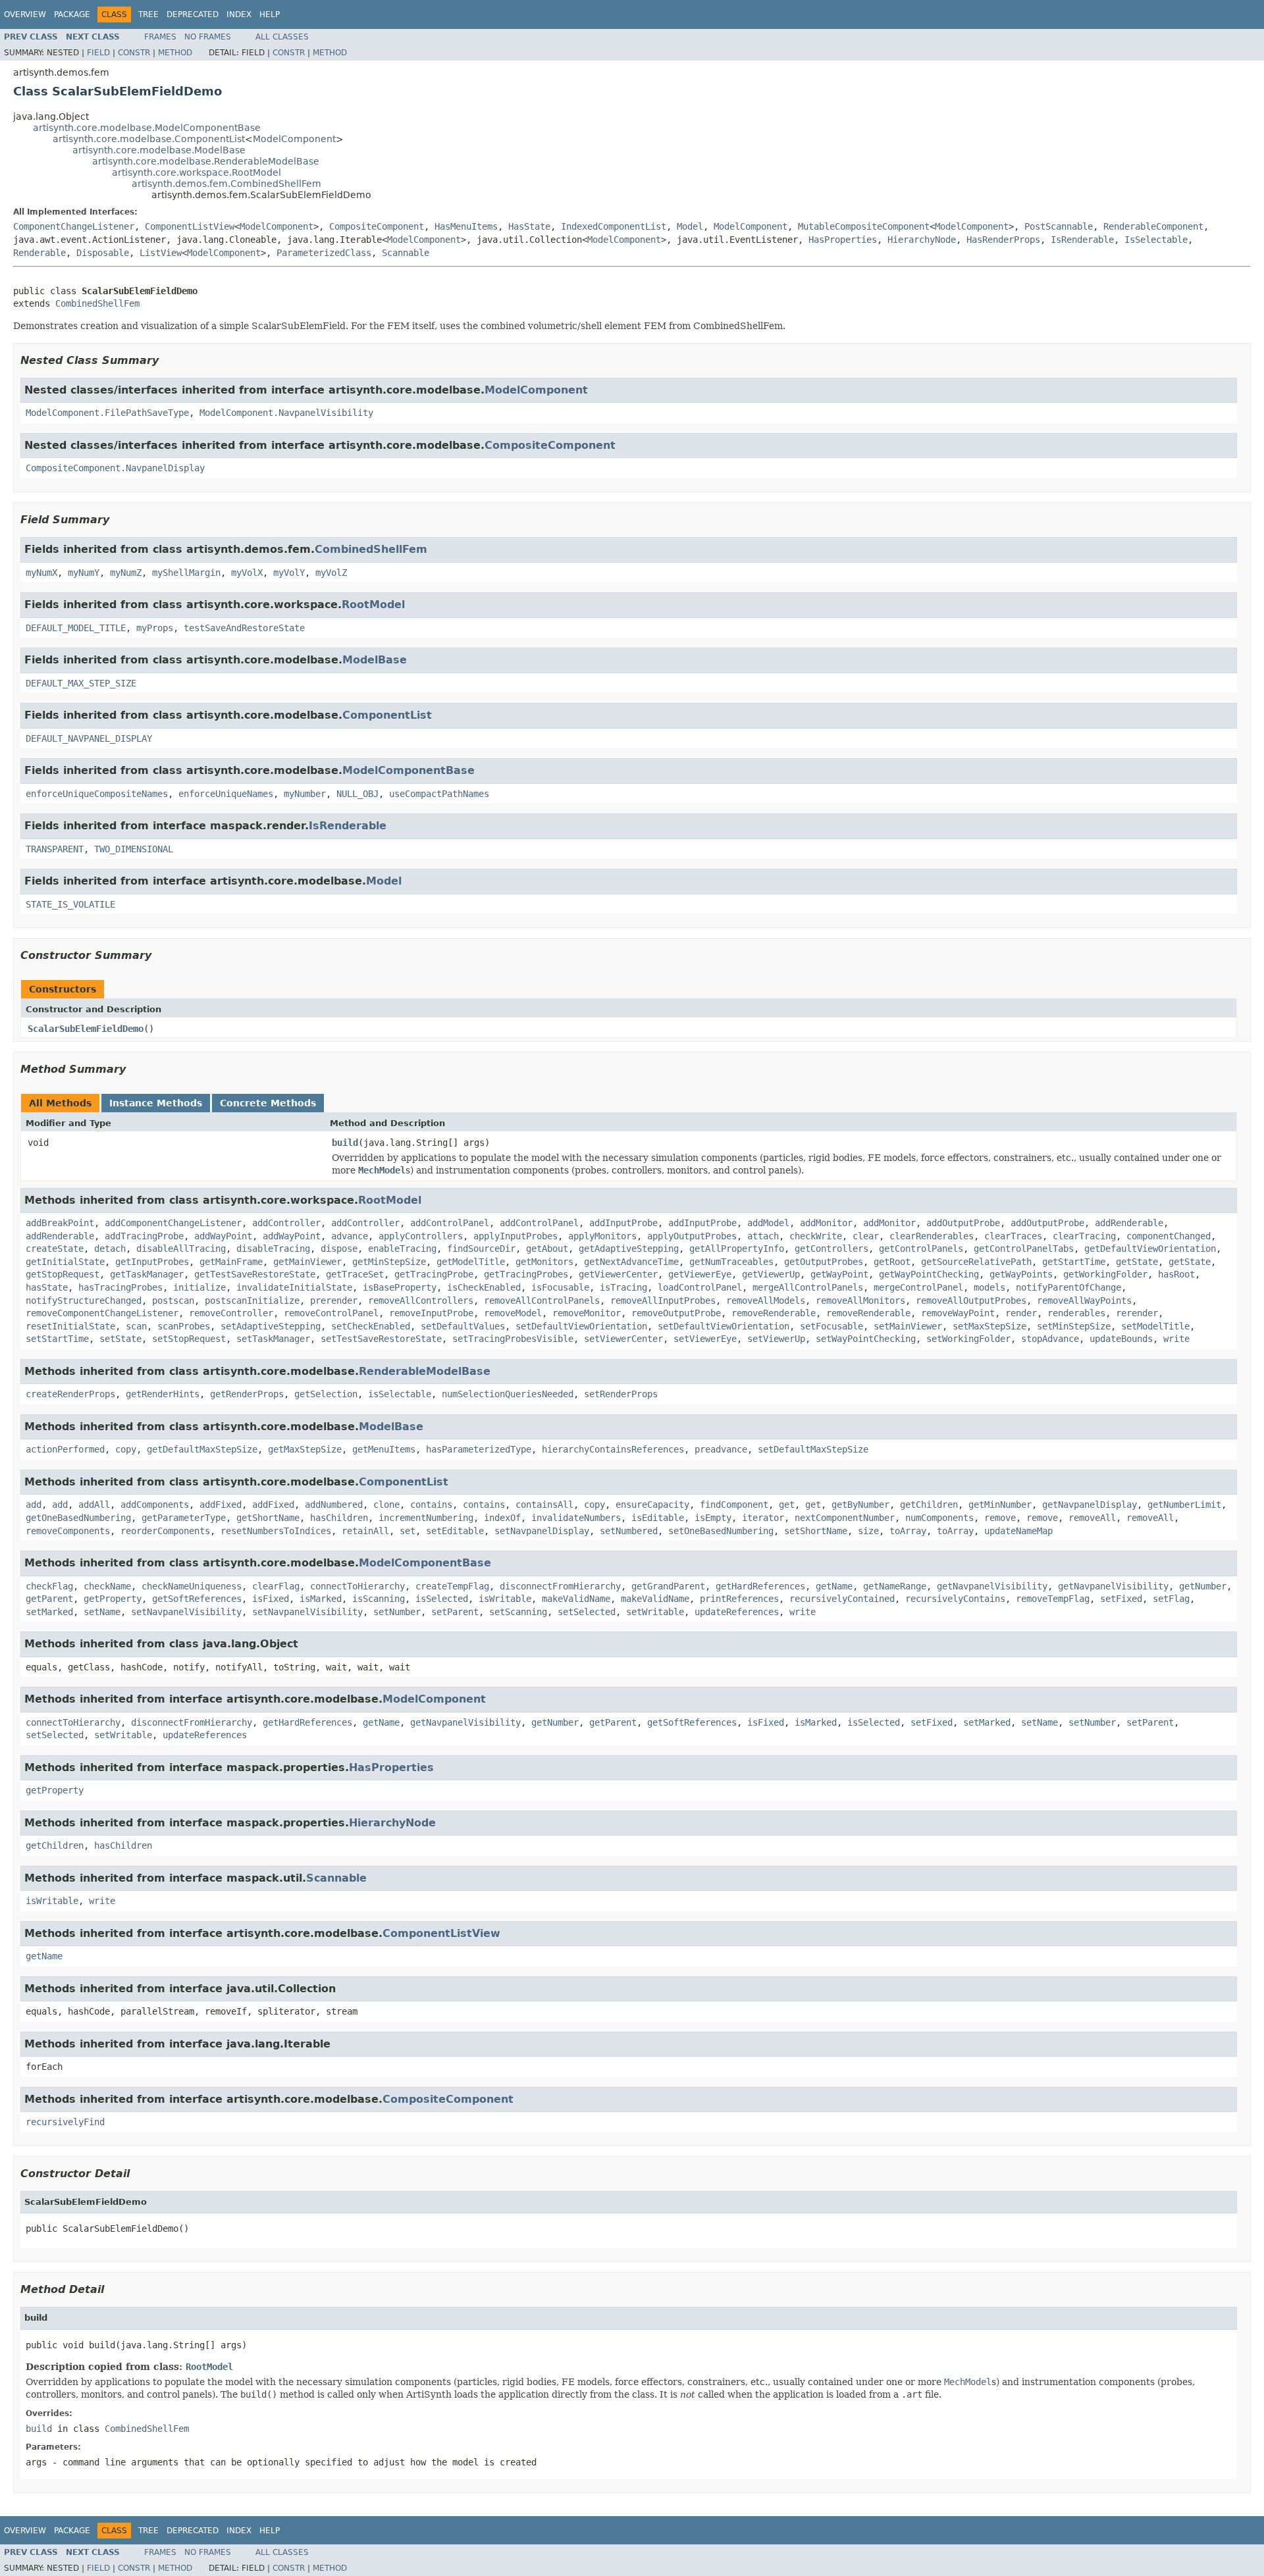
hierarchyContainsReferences (613, 1449)
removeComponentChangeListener (102, 1313)
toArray (908, 1531)
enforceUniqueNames (226, 794)
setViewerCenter (623, 1339)
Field (98, 53)
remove (1000, 1518)
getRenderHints (163, 1394)
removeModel (513, 1313)
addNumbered (334, 1505)
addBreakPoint (60, 1223)
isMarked (321, 1599)
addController (286, 1223)
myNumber (305, 794)
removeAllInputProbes (663, 1301)
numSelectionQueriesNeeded (508, 1394)
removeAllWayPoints (1084, 1301)
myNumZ (126, 573)
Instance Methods (156, 1103)
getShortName (268, 1518)
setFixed (1121, 1599)
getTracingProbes (526, 1274)
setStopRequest (189, 1339)
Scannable (406, 253)
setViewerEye (705, 1339)
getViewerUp (771, 1274)
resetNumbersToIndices (276, 1531)
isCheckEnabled (484, 1287)
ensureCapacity (652, 1505)
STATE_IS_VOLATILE (70, 904)
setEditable (455, 1531)
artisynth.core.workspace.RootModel (197, 172)
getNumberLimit (1184, 1505)
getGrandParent (668, 1586)
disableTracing (273, 1249)
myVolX (247, 573)
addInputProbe (623, 1223)
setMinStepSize (1074, 1326)
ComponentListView (190, 226)
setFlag (1171, 1599)
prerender (334, 1301)
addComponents (155, 1505)
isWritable (505, 1599)
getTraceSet (355, 1274)
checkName (107, 1586)
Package (72, 14)
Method (175, 53)
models (989, 1287)
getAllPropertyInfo (737, 1249)
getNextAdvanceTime (631, 1262)
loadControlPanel (700, 1287)
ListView (161, 253)
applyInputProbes (515, 1236)
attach (763, 1236)
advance (350, 1236)
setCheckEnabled (371, 1326)
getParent (49, 1599)
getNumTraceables (731, 1262)
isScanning (379, 1599)
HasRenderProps (1003, 240)
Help (270, 14)
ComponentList (387, 715)
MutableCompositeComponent (864, 226)
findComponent (734, 1505)
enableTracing (402, 1249)
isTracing (623, 1287)
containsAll (544, 1505)
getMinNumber (1000, 1505)
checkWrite (816, 1236)
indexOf (502, 1518)
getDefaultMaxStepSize (202, 1449)
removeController (231, 1313)
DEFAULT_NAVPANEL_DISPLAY (89, 738)
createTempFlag (452, 1586)
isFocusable (560, 1287)
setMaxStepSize (989, 1326)
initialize (199, 1287)
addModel (768, 1223)
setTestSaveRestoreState (381, 1339)
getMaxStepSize (305, 1449)
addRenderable (1129, 1223)
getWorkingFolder (1105, 1274)
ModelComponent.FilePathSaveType (107, 413)
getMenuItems (384, 1449)
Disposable (103, 253)
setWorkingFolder (968, 1339)
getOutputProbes (824, 1262)
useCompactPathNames (439, 794)
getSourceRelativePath (976, 1262)
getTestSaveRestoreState (255, 1274)
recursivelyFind (65, 2122)
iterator (763, 1518)
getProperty (113, 1599)
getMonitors (544, 1262)
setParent (455, 1612)
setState (120, 1339)
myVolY (289, 573)
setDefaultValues (463, 1326)
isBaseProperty (400, 1287)
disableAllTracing (181, 1249)
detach (110, 1249)
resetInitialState (70, 1326)
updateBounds (1121, 1339)
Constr (134, 53)
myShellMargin (186, 573)
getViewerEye (700, 1274)
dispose (339, 1249)
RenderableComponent (1153, 226)
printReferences (739, 1599)
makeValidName (576, 1599)
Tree (148, 14)
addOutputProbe (963, 1223)
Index (239, 14)
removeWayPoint (958, 1313)
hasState (47, 1287)
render (1021, 1313)
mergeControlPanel (918, 1287)
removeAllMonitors (860, 1301)
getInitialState (65, 1262)
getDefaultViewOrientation (1150, 1249)
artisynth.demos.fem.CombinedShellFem (226, 184)
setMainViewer (908, 1326)
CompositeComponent (377, 226)
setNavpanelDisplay (542, 1531)
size (868, 1531)
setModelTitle (1155, 1326)
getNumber (1203, 1586)
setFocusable (831, 1326)
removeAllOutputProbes (971, 1301)
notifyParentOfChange (1068, 1287)
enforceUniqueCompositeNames (97, 794)
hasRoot (1176, 1274)
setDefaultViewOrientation (581, 1326)
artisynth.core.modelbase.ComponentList (149, 139)
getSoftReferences (197, 1599)
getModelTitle (471, 1262)
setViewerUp (776, 1339)
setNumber (397, 1612)
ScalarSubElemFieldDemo (86, 1029)
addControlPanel (450, 1223)
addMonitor (826, 1223)
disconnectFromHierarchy (560, 1586)
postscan (173, 1301)
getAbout (547, 1249)
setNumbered (629, 1531)
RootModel (373, 605)
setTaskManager (273, 1339)
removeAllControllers (421, 1301)
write (1176, 1339)
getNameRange (895, 1586)
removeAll (1092, 1518)
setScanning (518, 1612)
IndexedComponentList (614, 226)
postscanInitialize (252, 1301)
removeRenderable (774, 1313)
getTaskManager (147, 1274)
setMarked (49, 1612)
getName (834, 1586)
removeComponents (68, 1531)
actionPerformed (65, 1449)
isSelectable (400, 1394)
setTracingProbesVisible (513, 1339)
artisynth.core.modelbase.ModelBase (159, 150)
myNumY (84, 573)
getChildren (929, 1505)
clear (866, 1236)
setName (102, 1612)
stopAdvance (1050, 1339)
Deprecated (193, 14)
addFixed (221, 1505)
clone (386, 1505)
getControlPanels (921, 1249)
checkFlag (49, 1586)
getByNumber (860, 1505)
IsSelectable (1156, 240)
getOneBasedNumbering (78, 1518)
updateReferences (737, 1612)
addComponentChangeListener (173, 1223)
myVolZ (331, 573)
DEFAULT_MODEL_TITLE (76, 628)
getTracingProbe (434, 1274)
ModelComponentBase (408, 770)
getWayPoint (839, 1274)
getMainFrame (231, 1262)
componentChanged (1169, 1236)
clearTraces (1013, 1236)
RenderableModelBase (425, 1371)
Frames (160, 37)
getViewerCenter (618, 1274)
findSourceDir (481, 1249)
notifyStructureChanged (84, 1301)
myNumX (41, 573)
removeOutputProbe (676, 1313)
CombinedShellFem (97, 303)
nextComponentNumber (845, 1518)
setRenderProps (621, 1394)
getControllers (831, 1249)
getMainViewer (307, 1262)
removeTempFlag (1053, 1599)
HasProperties (843, 240)
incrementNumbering (426, 1518)
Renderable (39, 253)
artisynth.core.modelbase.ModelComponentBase (147, 128)
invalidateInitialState (294, 1287)
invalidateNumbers (576, 1518)
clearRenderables (932, 1236)
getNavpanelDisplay (1090, 1505)
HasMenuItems (466, 226)
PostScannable (1059, 226)
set (408, 1531)
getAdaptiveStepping (629, 1249)
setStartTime (57, 1339)
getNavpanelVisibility (992, 1586)
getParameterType (184, 1518)
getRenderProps (247, 1394)
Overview (25, 14)
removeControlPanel (331, 1313)
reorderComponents (165, 1531)
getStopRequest (63, 1274)
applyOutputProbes (692, 1236)
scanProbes (184, 1326)
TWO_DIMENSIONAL (134, 849)
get (787, 1505)
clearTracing (1084, 1236)
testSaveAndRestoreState (244, 628)
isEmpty (713, 1518)
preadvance (721, 1449)
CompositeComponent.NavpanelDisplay (115, 468)
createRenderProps (70, 1394)
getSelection (326, 1394)
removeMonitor (587, 1313)
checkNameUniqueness (192, 1586)
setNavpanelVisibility (186, 1612)
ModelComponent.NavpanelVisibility (286, 413)
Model (690, 226)
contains (431, 1505)
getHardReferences (760, 1586)
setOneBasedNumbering (721, 1531)
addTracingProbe (144, 1236)
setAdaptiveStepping (271, 1326)
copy (126, 1449)
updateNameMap (1018, 1531)
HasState (529, 226)
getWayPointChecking (929, 1274)
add (34, 1505)
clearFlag (276, 1586)
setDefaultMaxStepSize (813, 1449)
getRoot (892, 1262)
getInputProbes (152, 1262)
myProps (155, 628)
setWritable (655, 1612)
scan (136, 1326)
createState (55, 1249)
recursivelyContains (955, 1599)
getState (1137, 1262)
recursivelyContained (842, 1599)
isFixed (271, 1599)
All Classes (282, 37)
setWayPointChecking (866, 1339)
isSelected (442, 1599)
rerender (1137, 1313)
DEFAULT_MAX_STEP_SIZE (81, 683)
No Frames (208, 37)
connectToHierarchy (357, 1586)
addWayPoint (223, 1236)
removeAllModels (766, 1301)
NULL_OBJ (357, 794)
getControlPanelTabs (1024, 1249)
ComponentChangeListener (74, 226)
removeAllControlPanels (542, 1301)
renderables (1076, 1313)
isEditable (658, 1518)
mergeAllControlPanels (808, 1287)
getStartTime (1074, 1262)
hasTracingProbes (120, 1287)
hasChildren (339, 1518)
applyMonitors (602, 1236)
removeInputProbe (431, 1313)
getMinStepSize (389, 1262)
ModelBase (375, 660)
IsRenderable (1082, 240)
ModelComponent (294, 139)
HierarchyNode (922, 240)
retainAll (365, 1531)
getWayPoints (1021, 1274)
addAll (94, 1505)
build (345, 1143)
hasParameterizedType (479, 1449)
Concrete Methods (268, 1103)
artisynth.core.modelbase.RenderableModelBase (206, 161)
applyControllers (421, 1236)
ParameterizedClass (324, 253)
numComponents (939, 1518)
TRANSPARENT (55, 849)
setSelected (587, 1612)
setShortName (816, 1531)
